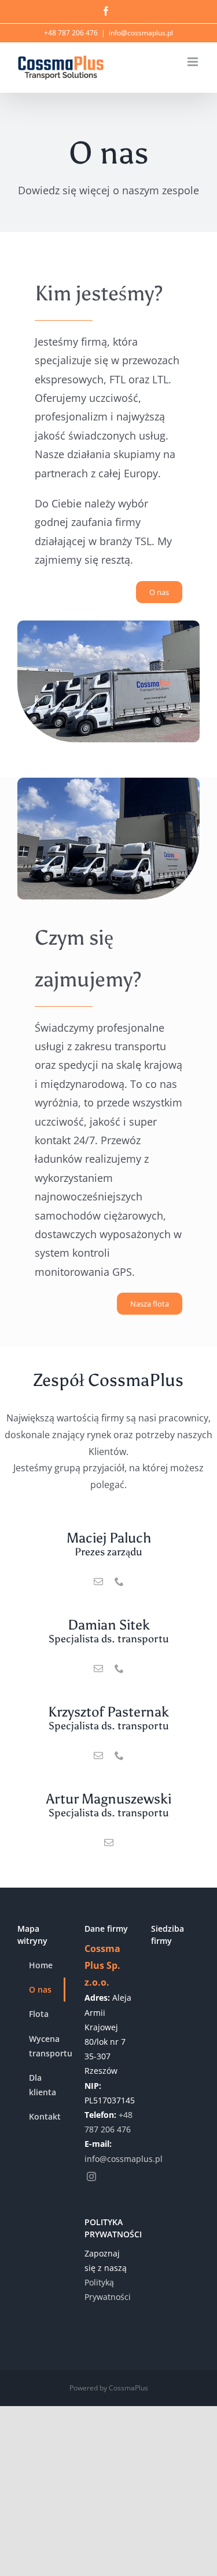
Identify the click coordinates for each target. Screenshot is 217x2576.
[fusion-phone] (119, 1581)
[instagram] (91, 2176)
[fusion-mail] (98, 1581)
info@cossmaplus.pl (141, 33)
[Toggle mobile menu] (194, 62)
